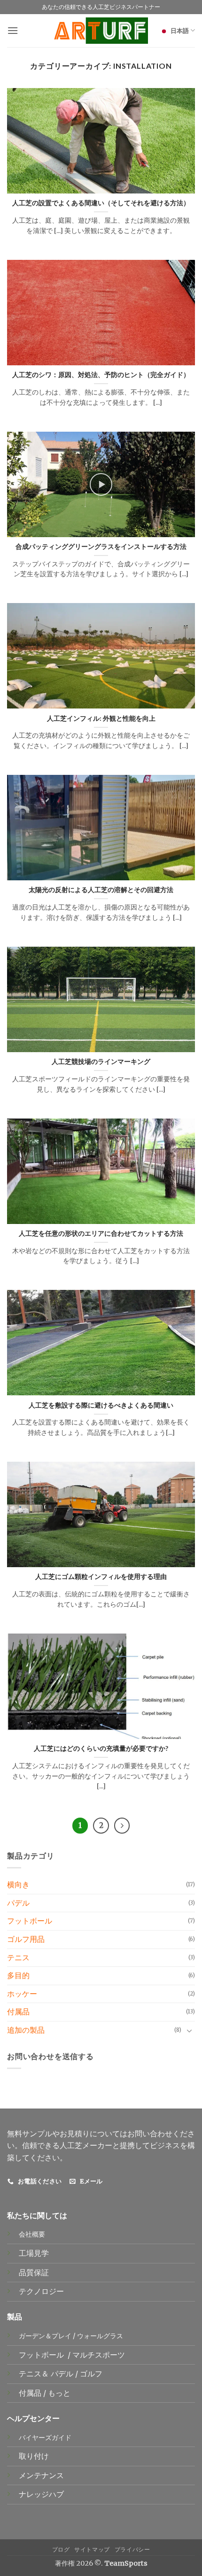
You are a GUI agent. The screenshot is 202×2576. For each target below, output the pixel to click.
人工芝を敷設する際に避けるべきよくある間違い (101, 1405)
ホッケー (22, 1994)
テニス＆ (35, 2374)
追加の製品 (26, 2030)
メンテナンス (41, 2475)
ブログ (61, 2549)
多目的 (18, 1975)
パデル (18, 1903)
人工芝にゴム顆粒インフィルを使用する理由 (101, 1577)
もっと (59, 2393)
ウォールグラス (100, 2336)
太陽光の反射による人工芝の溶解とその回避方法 (101, 890)
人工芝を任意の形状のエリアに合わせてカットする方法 (101, 1233)
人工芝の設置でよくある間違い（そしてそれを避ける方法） (101, 203)
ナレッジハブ (41, 2494)
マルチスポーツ (100, 2355)
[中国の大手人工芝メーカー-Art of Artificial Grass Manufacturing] (101, 31)
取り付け (34, 2456)
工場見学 (34, 2253)
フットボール (30, 1921)
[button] (13, 30)
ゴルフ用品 (26, 1939)
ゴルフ (92, 2374)
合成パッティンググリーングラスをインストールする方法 (101, 547)
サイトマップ (92, 2549)
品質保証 (34, 2272)
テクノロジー (41, 2291)
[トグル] (189, 2030)
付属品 (18, 2012)
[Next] (122, 1826)
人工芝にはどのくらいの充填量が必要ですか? (101, 1748)
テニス (18, 1957)
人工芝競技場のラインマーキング (101, 1062)
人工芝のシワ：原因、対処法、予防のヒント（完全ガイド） (101, 375)
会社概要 (32, 2234)
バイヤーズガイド (45, 2438)
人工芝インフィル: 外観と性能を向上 (101, 718)
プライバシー (132, 2549)
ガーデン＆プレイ (45, 2336)
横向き (18, 1884)
